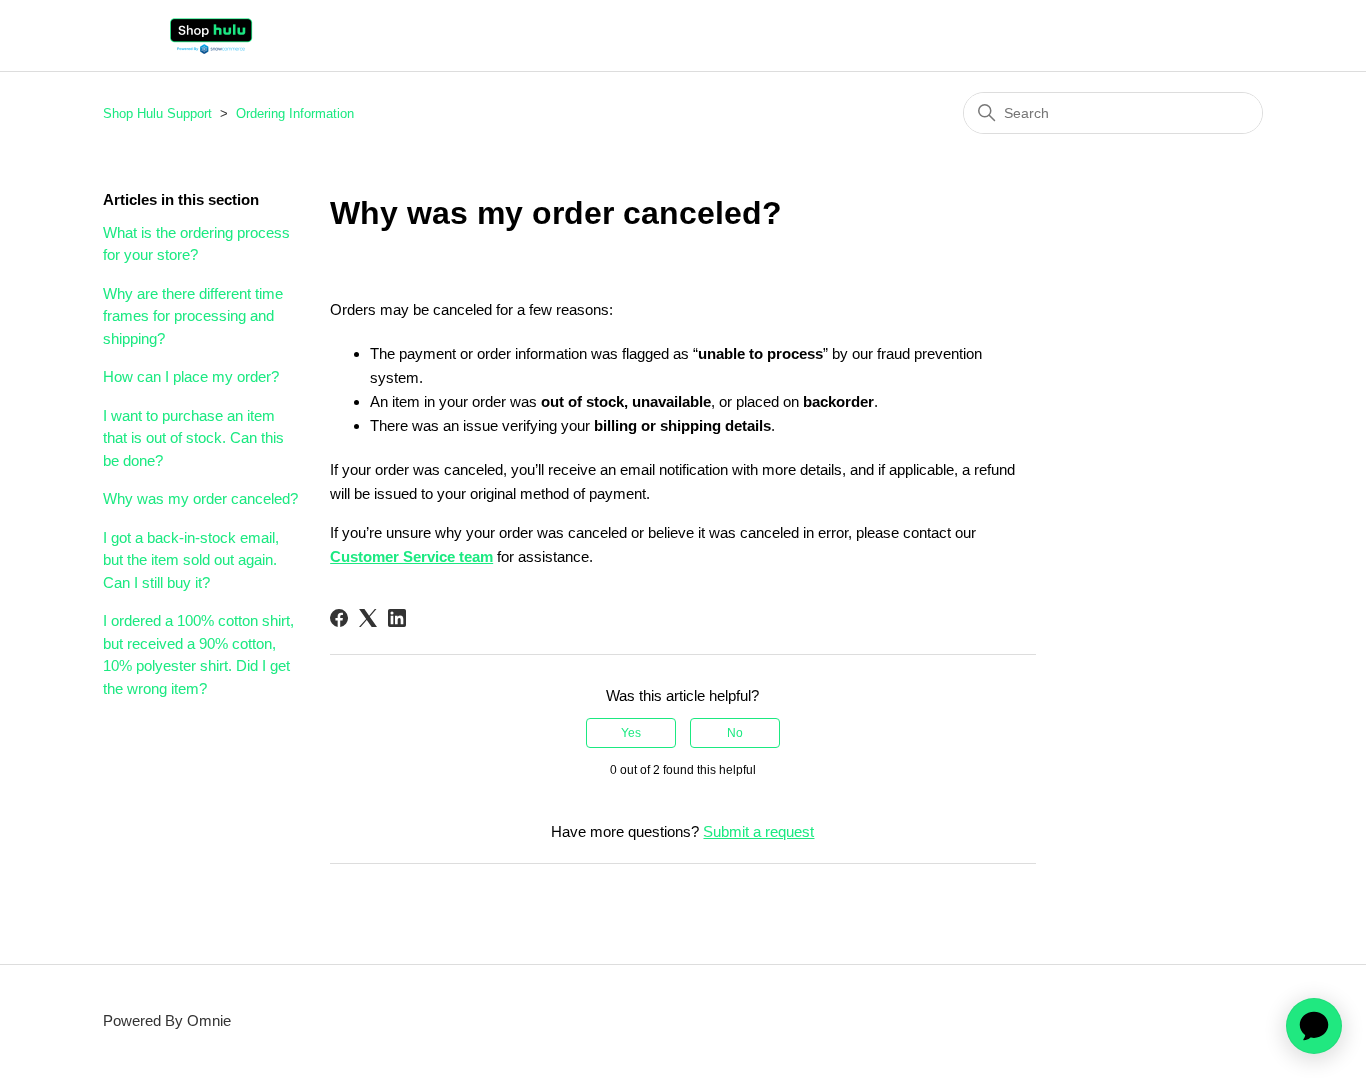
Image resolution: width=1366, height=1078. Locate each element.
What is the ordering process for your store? (196, 244)
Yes (631, 733)
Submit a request (758, 831)
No (735, 733)
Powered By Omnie (167, 1020)
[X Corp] (368, 618)
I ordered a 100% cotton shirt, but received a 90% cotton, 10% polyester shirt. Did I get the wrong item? (198, 654)
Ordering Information (295, 113)
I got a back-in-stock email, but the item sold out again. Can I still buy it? (191, 560)
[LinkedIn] (397, 618)
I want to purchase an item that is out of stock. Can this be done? (193, 438)
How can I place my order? (191, 376)
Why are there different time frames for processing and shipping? (193, 316)
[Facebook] (339, 618)
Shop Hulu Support (157, 113)
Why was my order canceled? (200, 498)
